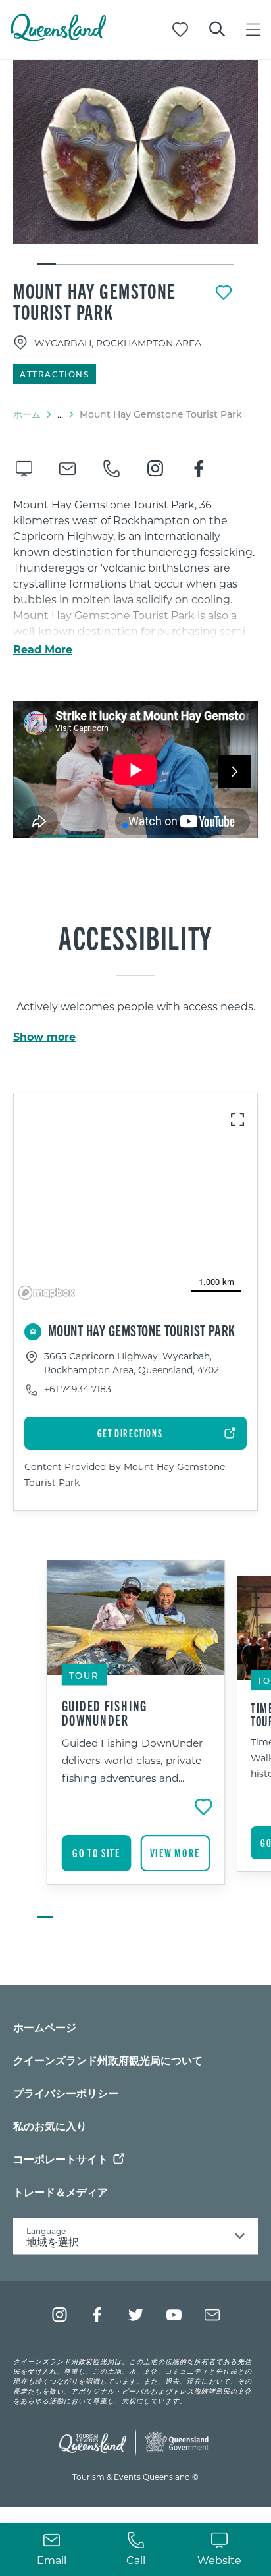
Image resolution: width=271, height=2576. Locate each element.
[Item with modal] (135, 152)
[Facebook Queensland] (98, 2315)
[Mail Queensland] (212, 2315)
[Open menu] (253, 30)
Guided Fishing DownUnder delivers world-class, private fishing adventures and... (133, 1760)
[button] (125, 825)
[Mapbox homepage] (47, 1293)
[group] (136, 1740)
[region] (135, 1199)
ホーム (27, 414)
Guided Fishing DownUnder (105, 1713)
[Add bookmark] (224, 292)
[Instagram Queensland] (60, 2315)
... (60, 414)
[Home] (58, 37)
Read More (43, 649)
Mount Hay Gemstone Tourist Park (95, 301)
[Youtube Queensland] (174, 2315)
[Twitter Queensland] (136, 2315)
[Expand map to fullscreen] (237, 1120)
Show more (44, 1037)
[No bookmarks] (180, 30)
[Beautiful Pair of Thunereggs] (135, 152)
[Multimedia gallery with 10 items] (135, 163)
